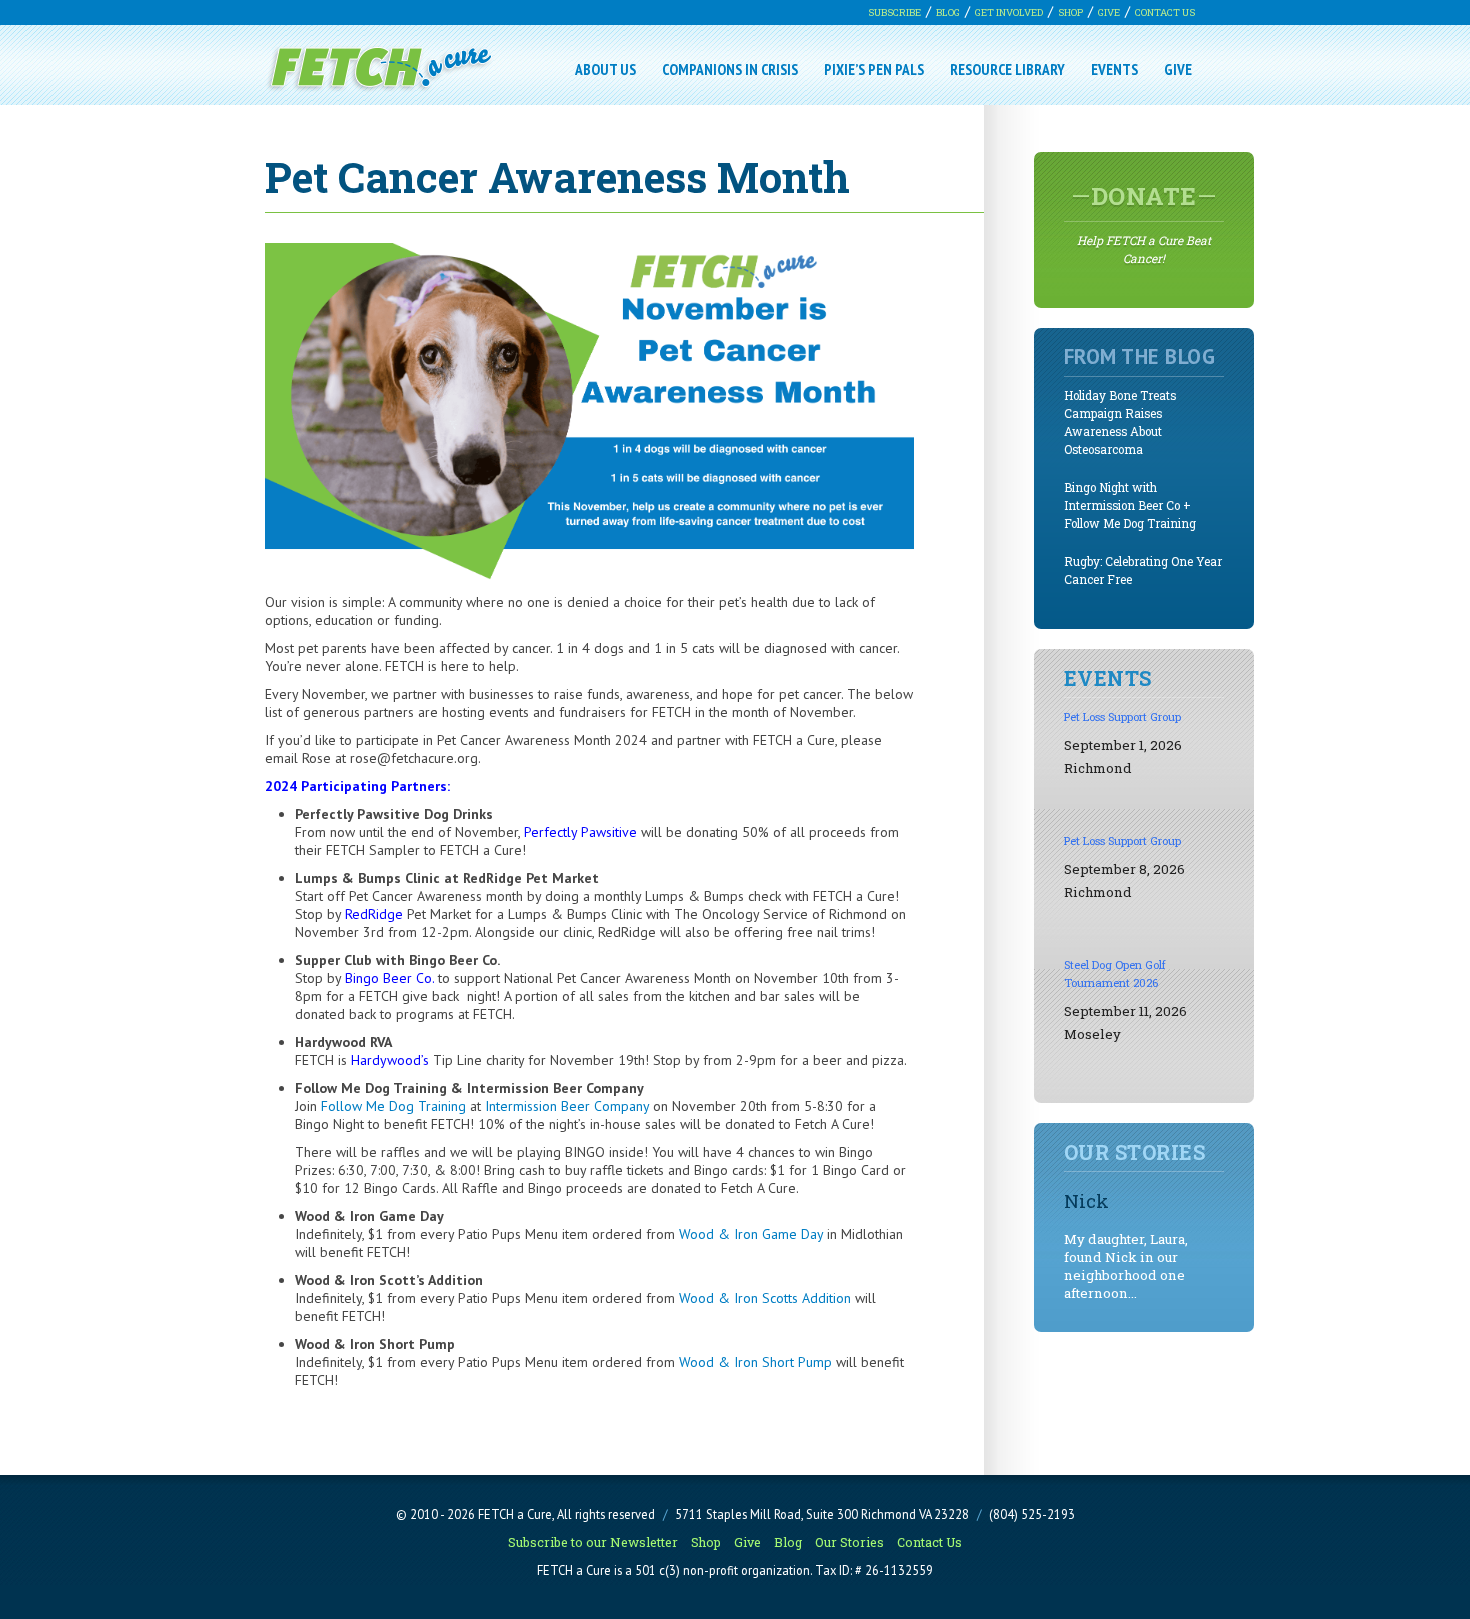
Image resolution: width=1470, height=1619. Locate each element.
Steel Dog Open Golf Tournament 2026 (1115, 973)
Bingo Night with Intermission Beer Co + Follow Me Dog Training (1130, 505)
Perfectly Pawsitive (578, 832)
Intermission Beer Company (567, 1106)
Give (1109, 12)
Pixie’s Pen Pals (874, 69)
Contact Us (1165, 12)
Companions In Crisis (730, 69)
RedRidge (374, 914)
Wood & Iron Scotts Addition (765, 1298)
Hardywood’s (390, 1060)
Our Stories (849, 1542)
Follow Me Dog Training (393, 1106)
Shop (1070, 12)
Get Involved (1009, 12)
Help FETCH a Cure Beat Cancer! (1144, 223)
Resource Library (1007, 69)
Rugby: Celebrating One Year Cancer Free (1143, 570)
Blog (948, 12)
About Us (605, 69)
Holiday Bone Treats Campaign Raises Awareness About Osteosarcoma (1120, 422)
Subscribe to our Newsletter (593, 1542)
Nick (1086, 1200)
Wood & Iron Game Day (751, 1234)
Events (1114, 69)
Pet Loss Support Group (1122, 716)
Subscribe (894, 12)
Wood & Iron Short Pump (755, 1362)
